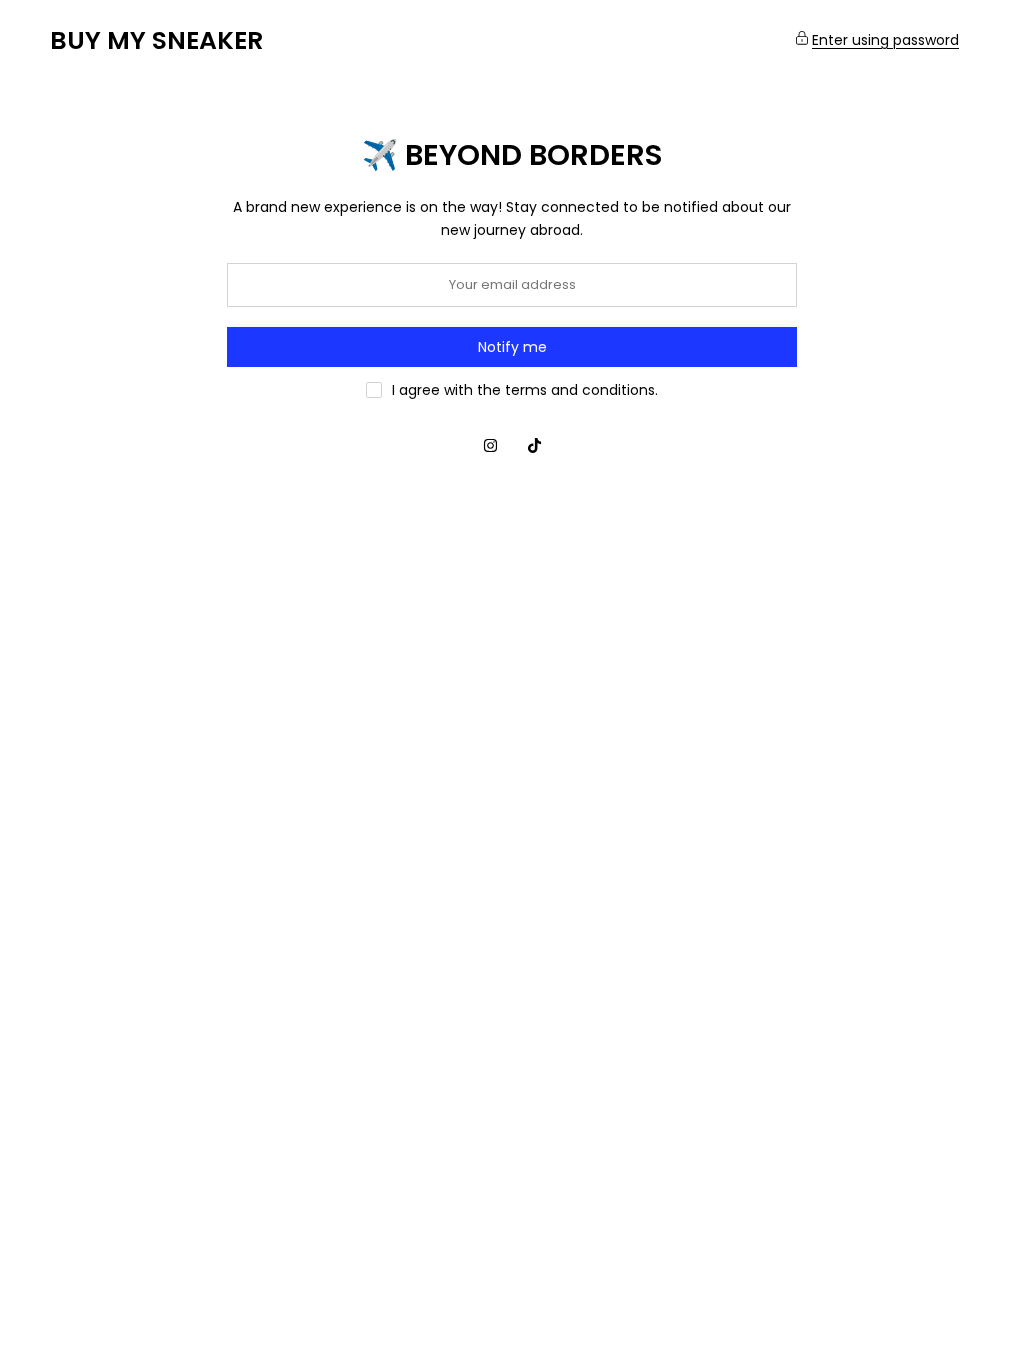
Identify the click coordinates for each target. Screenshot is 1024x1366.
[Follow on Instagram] (490, 445)
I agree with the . (525, 390)
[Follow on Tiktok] (534, 445)
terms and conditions (580, 390)
